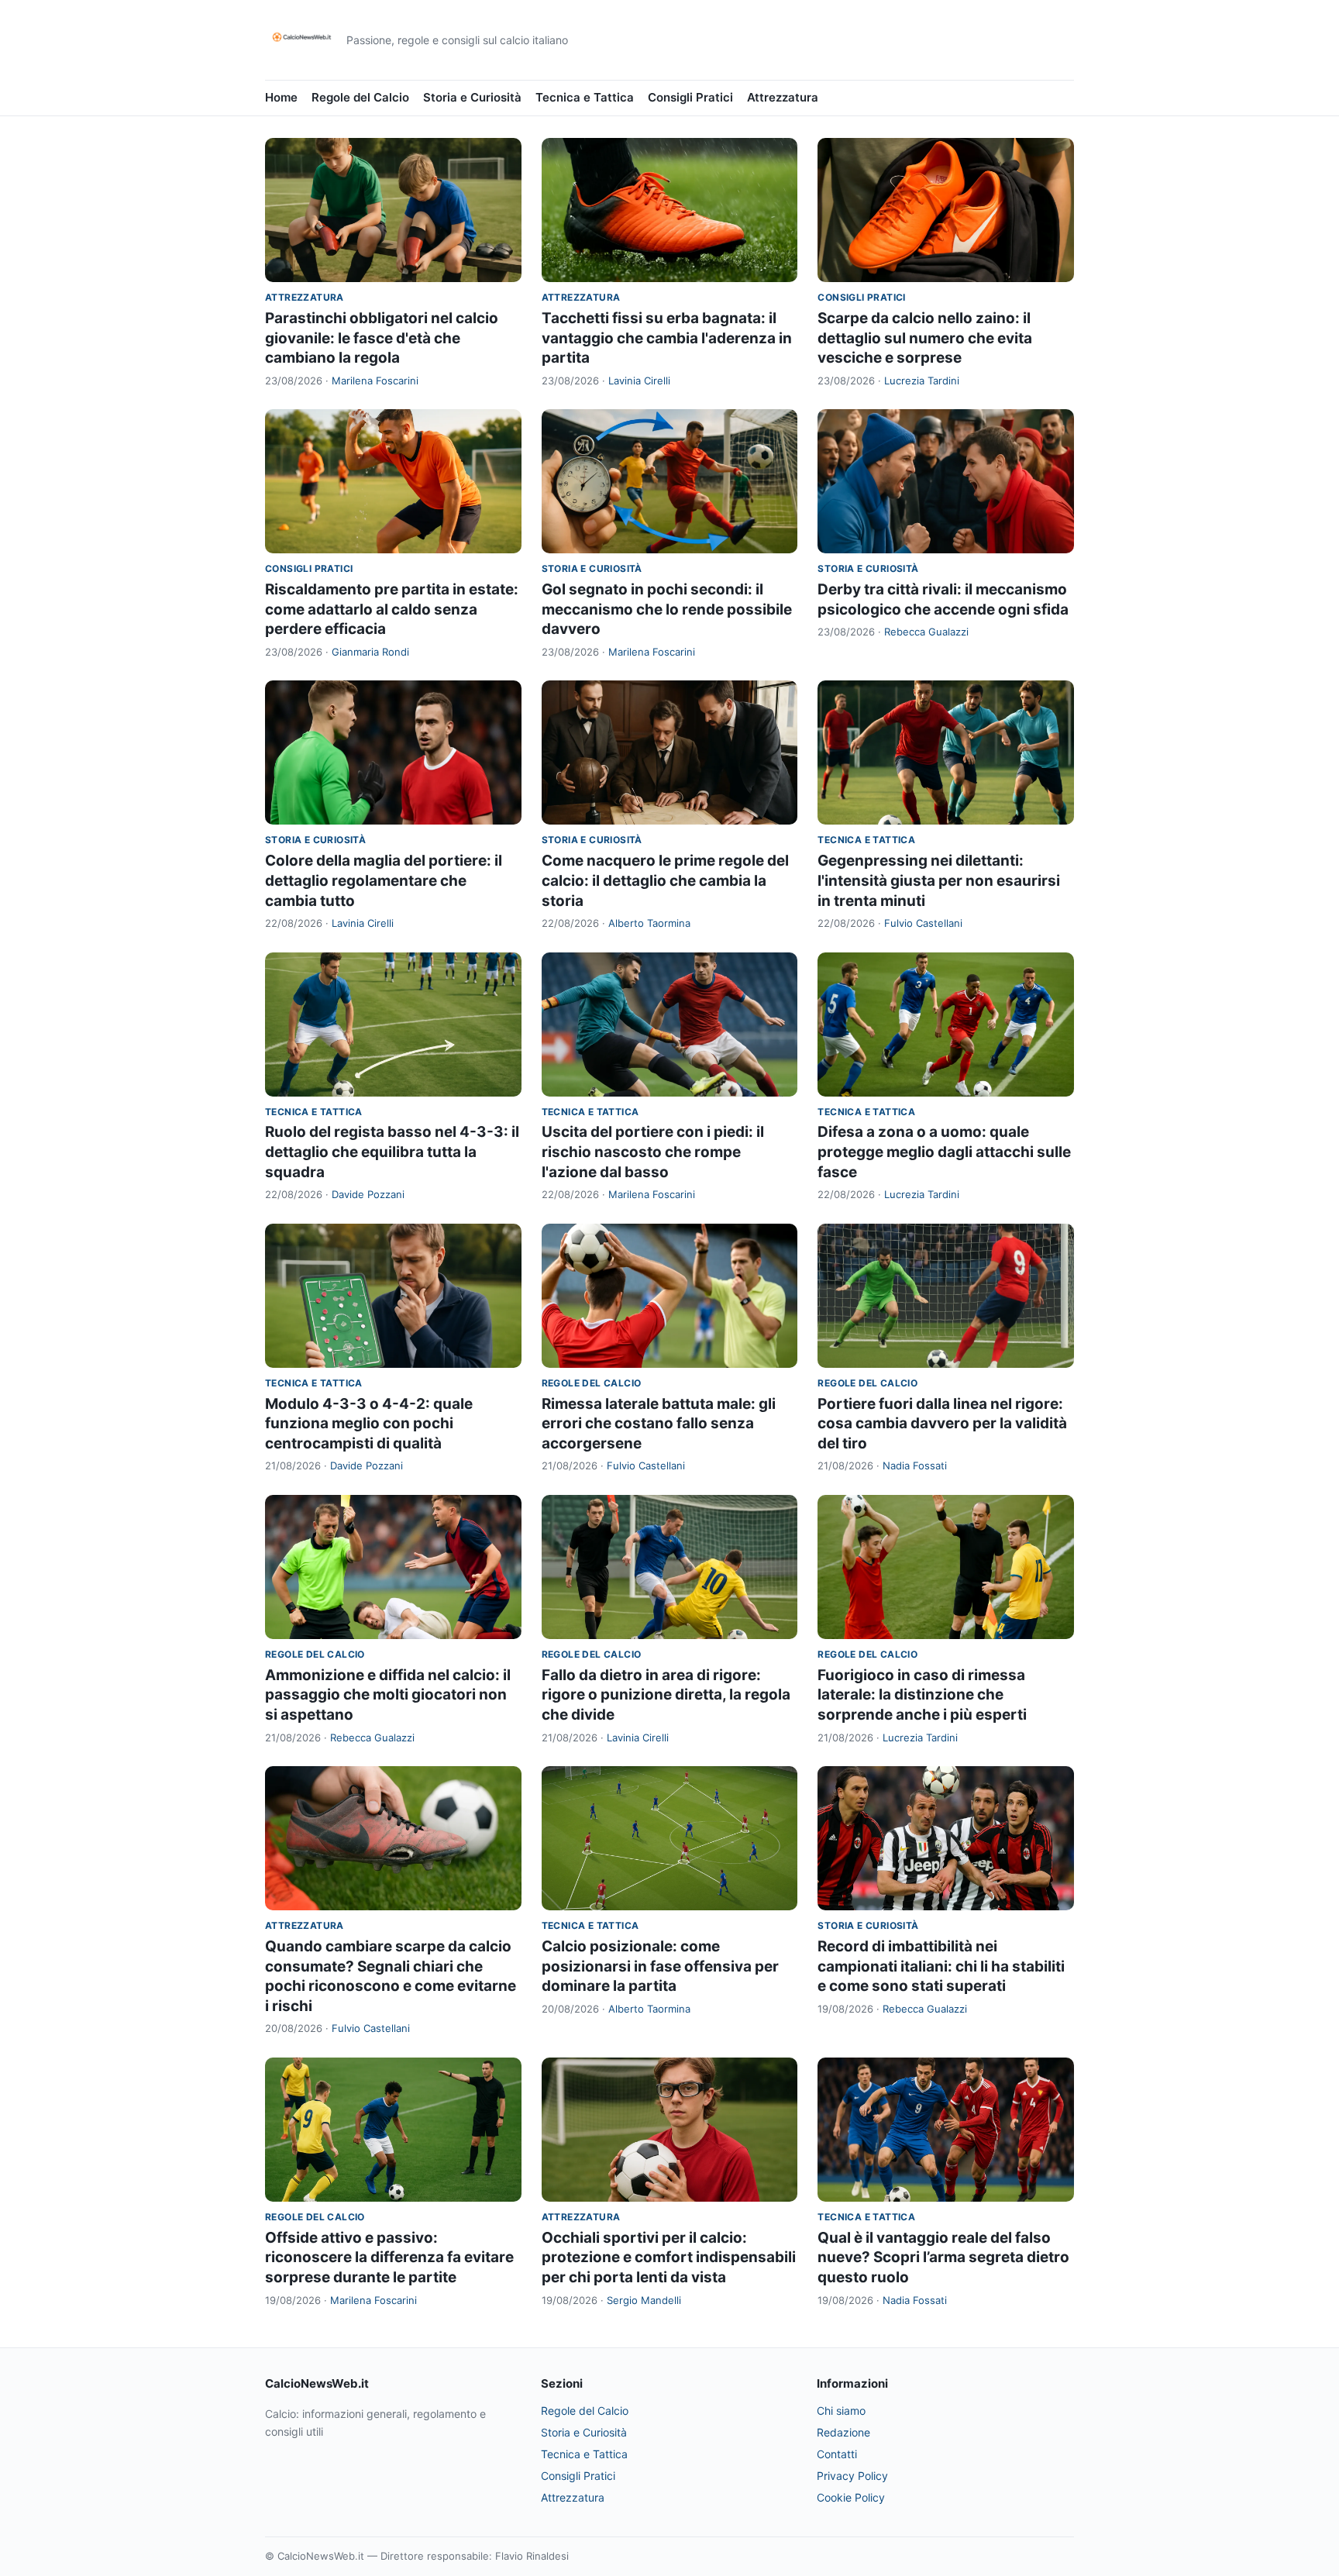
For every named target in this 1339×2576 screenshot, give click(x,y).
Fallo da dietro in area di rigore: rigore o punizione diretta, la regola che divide (666, 1695)
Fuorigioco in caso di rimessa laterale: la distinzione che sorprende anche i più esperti (922, 1695)
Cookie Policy (851, 2497)
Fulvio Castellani (923, 923)
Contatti (837, 2454)
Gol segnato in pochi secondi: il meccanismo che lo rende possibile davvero (667, 609)
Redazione (843, 2432)
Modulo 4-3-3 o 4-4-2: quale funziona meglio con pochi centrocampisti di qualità (369, 1424)
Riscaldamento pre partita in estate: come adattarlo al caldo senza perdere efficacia (392, 609)
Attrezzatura (783, 97)
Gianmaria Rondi (370, 652)
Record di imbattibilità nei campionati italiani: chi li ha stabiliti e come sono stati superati (941, 1966)
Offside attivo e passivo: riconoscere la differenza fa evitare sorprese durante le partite (389, 2257)
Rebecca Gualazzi (926, 632)
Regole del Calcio (360, 97)
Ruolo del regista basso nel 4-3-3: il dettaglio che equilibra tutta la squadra (392, 1152)
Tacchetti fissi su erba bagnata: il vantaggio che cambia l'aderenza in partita (667, 338)
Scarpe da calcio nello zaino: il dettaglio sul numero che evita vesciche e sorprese (925, 338)
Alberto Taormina (649, 923)
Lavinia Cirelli (639, 381)
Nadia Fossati (915, 1465)
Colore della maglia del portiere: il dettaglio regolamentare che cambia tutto (384, 880)
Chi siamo (841, 2411)
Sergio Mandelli (644, 2300)
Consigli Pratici (690, 97)
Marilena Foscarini (375, 381)
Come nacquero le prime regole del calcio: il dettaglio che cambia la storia (665, 880)
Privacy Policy (852, 2476)
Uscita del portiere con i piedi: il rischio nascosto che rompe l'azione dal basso (653, 1152)
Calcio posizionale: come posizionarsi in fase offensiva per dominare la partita (660, 1966)
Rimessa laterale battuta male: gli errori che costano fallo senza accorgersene (659, 1424)
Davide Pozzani (368, 1194)
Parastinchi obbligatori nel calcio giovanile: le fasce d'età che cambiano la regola (382, 338)
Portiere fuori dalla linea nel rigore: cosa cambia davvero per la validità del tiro (942, 1424)
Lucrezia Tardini (922, 381)
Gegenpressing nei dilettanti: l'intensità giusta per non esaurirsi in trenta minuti (939, 880)
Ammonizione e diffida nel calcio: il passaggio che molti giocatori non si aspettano (388, 1695)
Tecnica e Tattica (585, 97)
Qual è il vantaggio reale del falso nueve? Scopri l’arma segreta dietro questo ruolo (943, 2257)
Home (281, 97)
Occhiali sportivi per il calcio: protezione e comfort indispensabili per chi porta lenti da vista (669, 2257)
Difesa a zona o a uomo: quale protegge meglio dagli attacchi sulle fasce (944, 1152)
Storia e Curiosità (472, 97)
